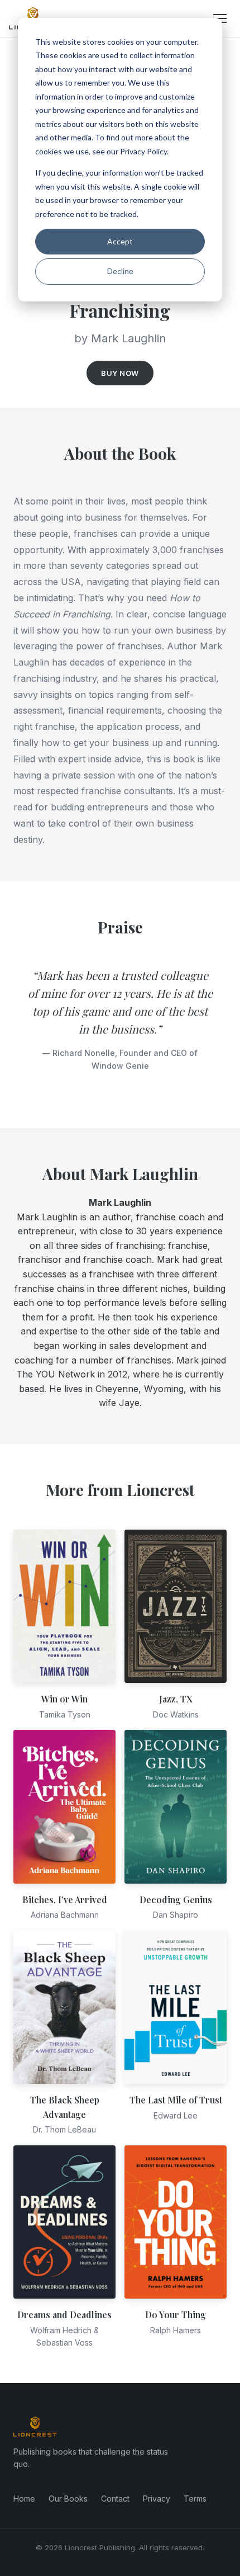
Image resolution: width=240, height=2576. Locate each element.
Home (24, 2499)
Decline (120, 271)
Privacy (157, 2499)
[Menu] (220, 18)
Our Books (68, 2499)
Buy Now (120, 373)
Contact (115, 2499)
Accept (120, 241)
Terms (195, 2499)
